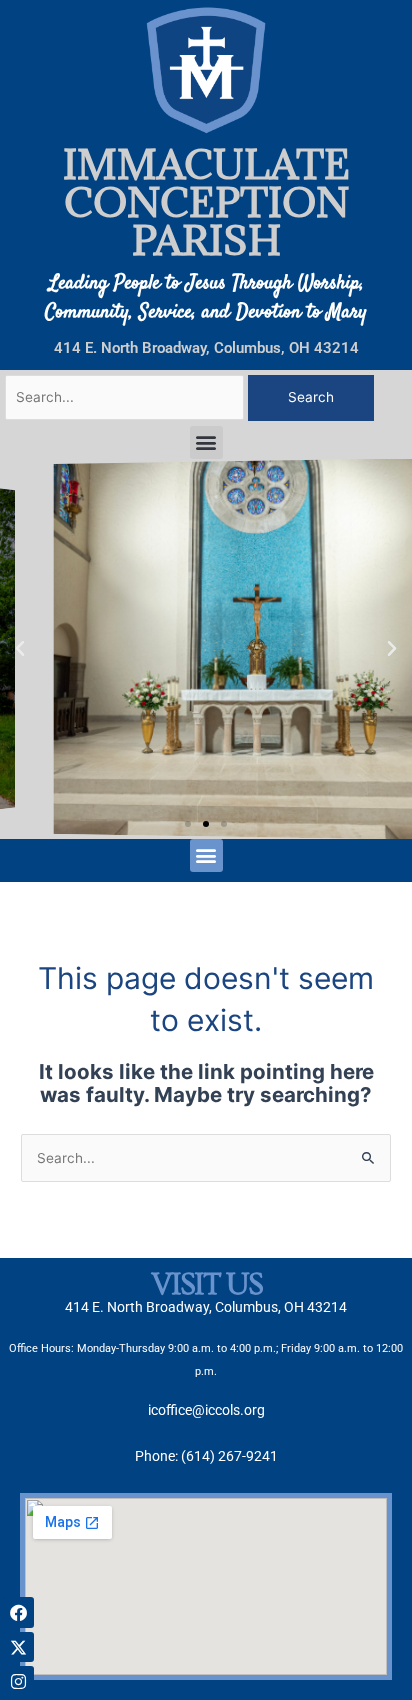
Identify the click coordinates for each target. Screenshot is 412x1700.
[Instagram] (18, 1681)
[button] (206, 442)
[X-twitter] (18, 1647)
